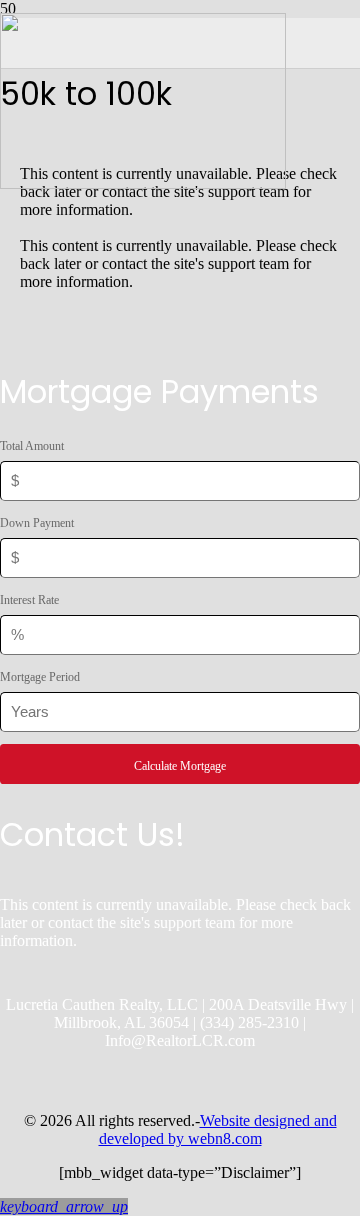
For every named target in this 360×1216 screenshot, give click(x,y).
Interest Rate (29, 600)
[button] (64, 1206)
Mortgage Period (40, 677)
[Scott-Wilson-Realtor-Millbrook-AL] (143, 183)
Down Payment (37, 523)
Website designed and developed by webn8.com (218, 1129)
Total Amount (32, 446)
